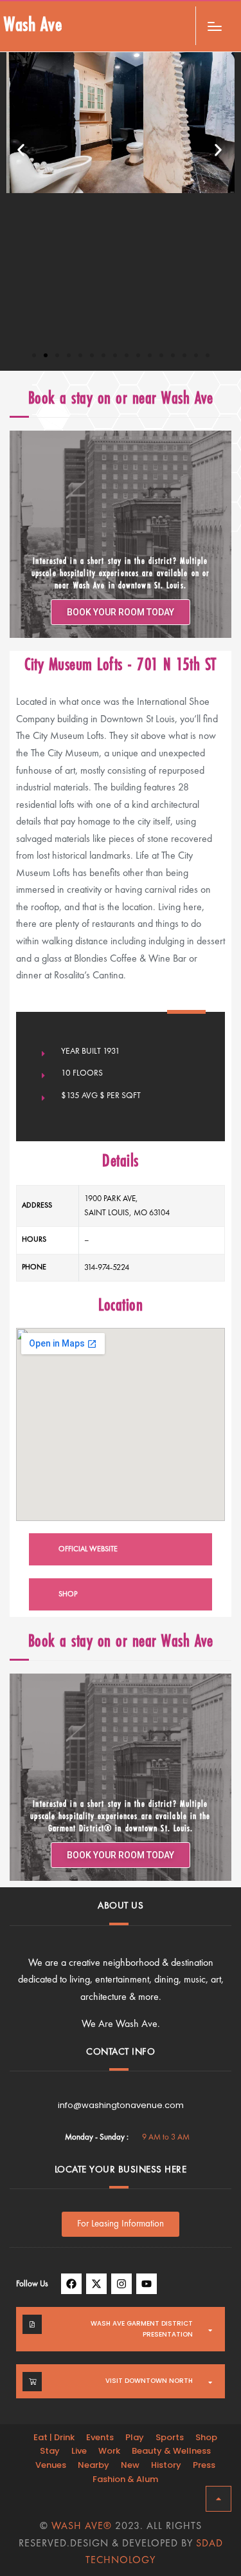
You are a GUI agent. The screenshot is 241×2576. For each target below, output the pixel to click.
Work (109, 2451)
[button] (22, 150)
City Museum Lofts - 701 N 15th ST (121, 666)
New (130, 2465)
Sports (170, 2437)
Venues (51, 2465)
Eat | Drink (54, 2437)
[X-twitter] (96, 2284)
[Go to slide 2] (46, 355)
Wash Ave (33, 26)
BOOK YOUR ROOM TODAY (121, 612)
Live (79, 2451)
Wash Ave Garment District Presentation (142, 2329)
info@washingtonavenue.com (121, 2105)
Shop (206, 2437)
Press (204, 2465)
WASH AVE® (82, 2526)
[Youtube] (147, 2284)
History (166, 2465)
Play (135, 2437)
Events (100, 2437)
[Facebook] (71, 2284)
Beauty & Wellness (171, 2451)
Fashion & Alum (125, 2479)
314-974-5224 (107, 1268)
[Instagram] (121, 2284)
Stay (50, 2451)
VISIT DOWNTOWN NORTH (149, 2381)
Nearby (94, 2465)
